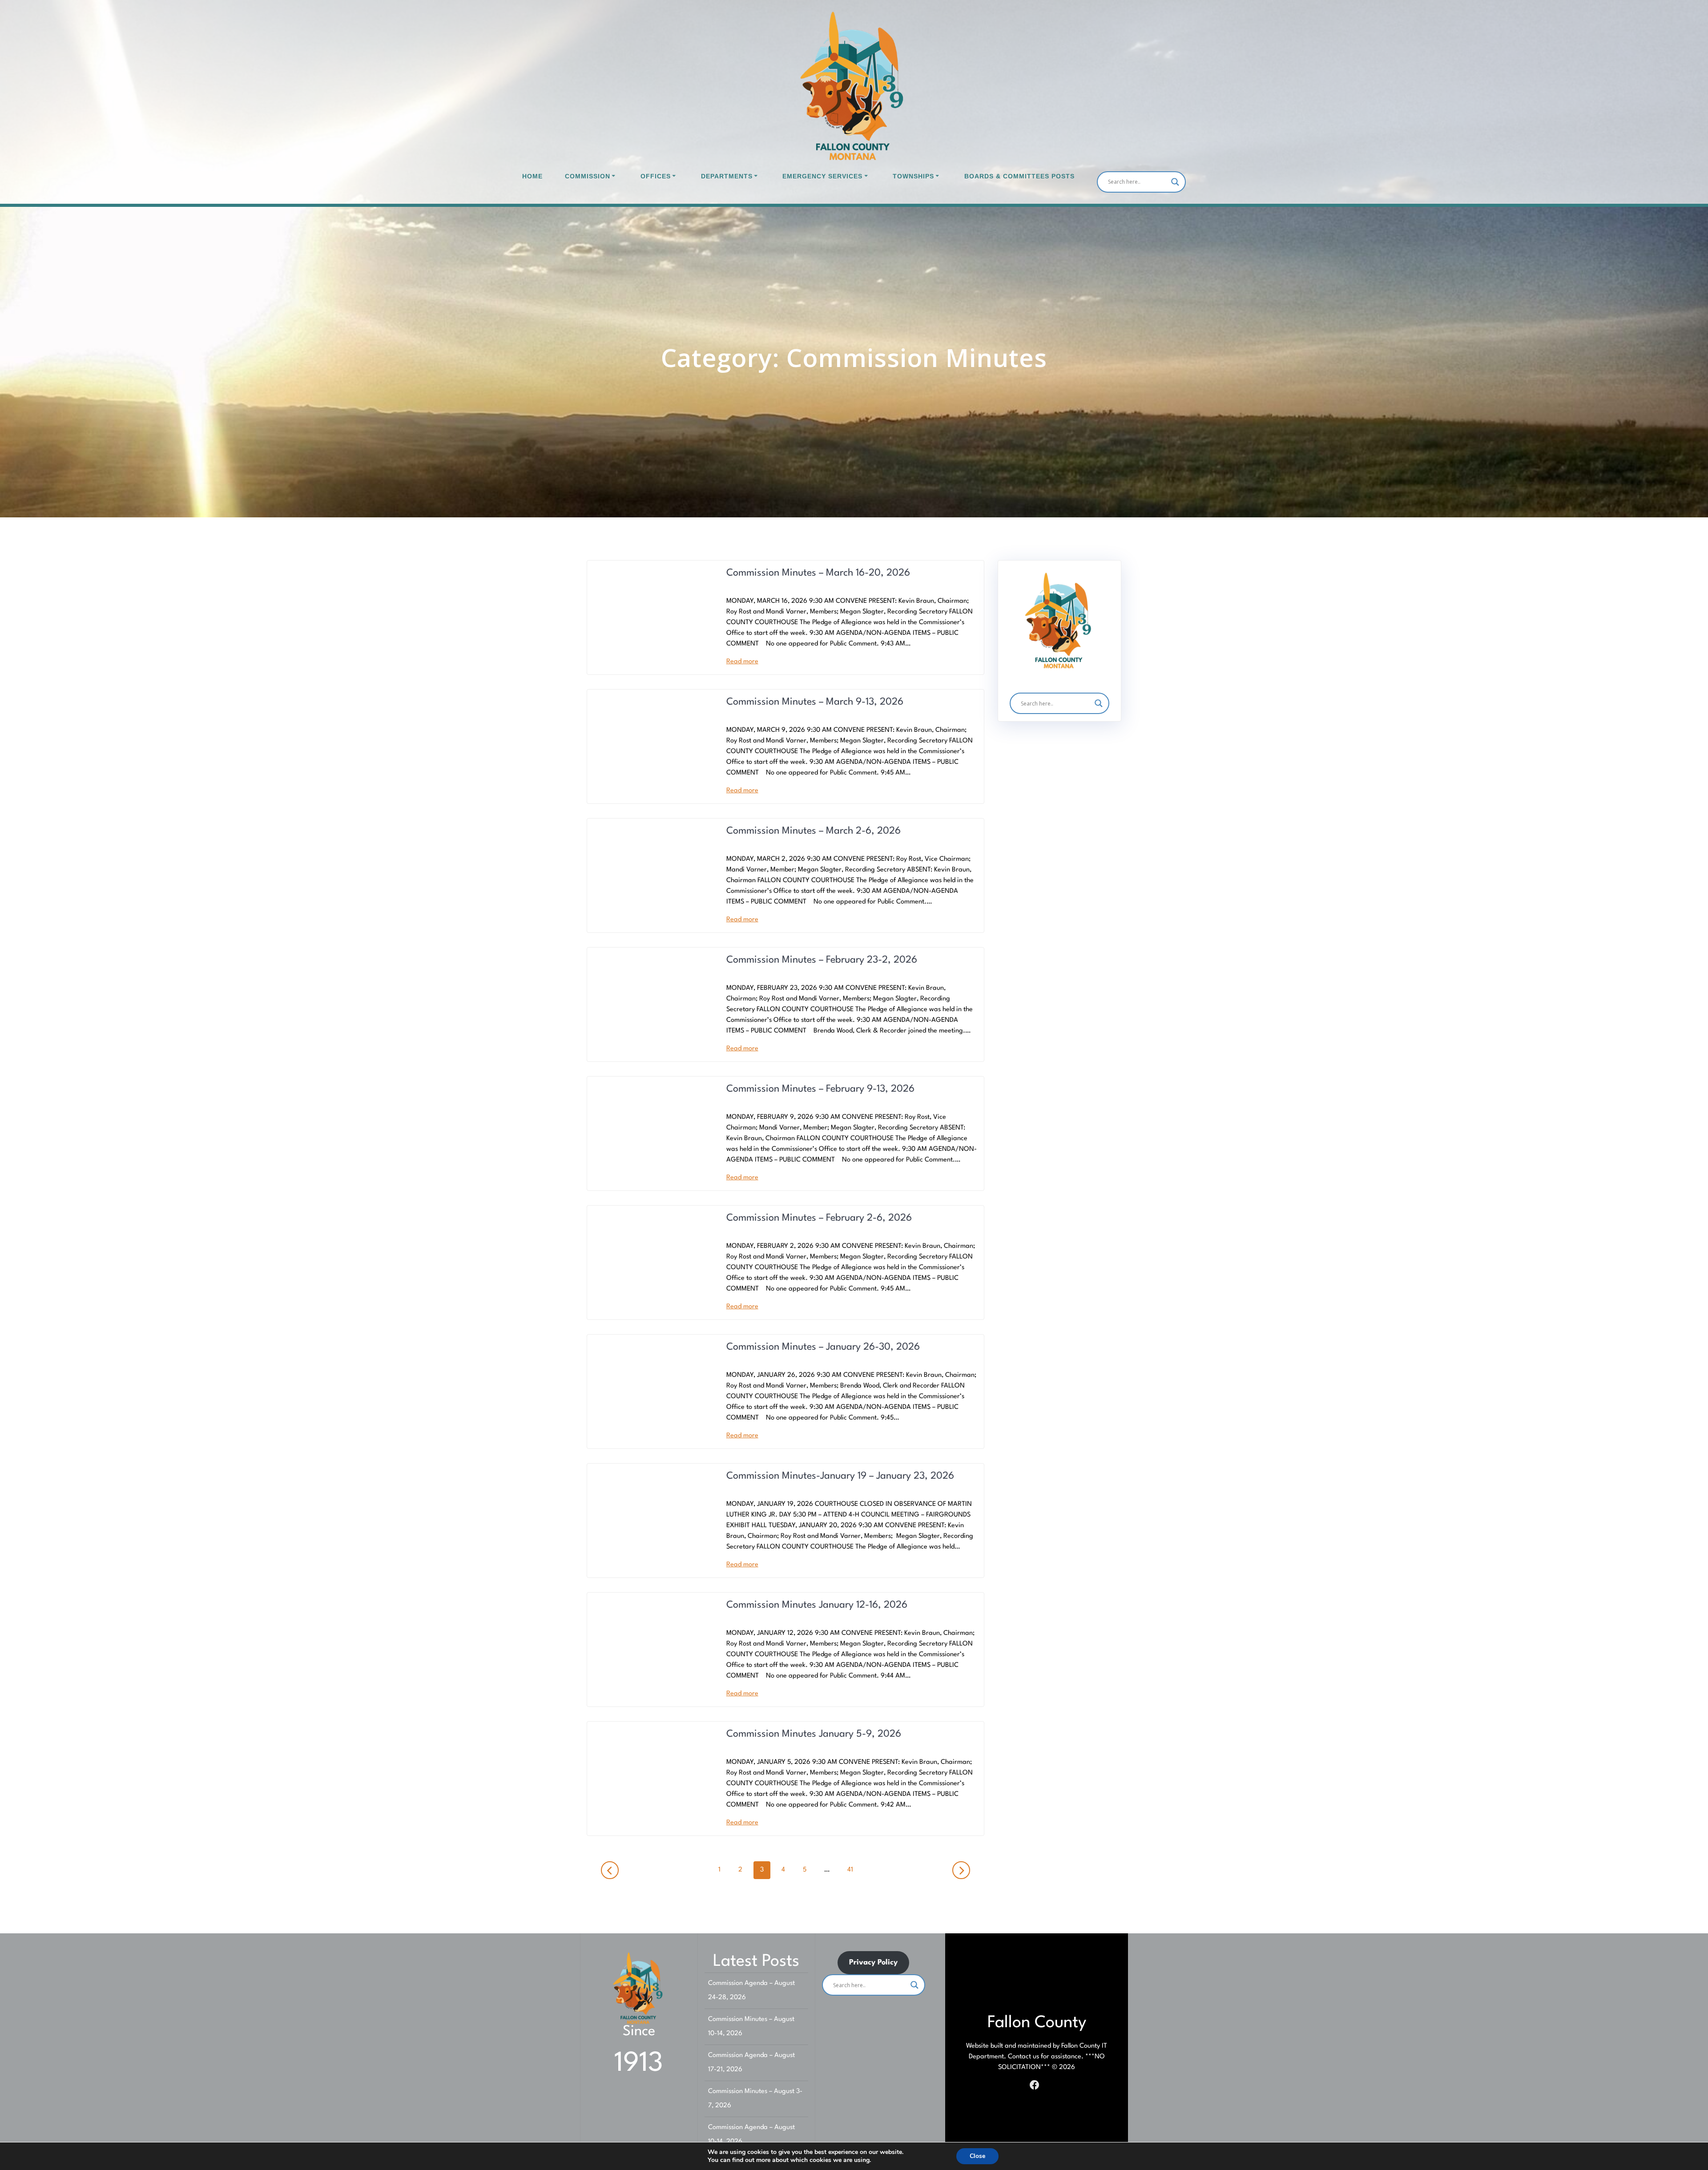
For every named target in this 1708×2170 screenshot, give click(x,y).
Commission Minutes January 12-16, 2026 (817, 1605)
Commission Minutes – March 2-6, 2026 (814, 831)
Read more (742, 662)
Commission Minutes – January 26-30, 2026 (823, 1347)
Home (532, 176)
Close (977, 2156)
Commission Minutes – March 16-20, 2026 (818, 573)
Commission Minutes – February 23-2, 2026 (822, 960)
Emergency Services (822, 176)
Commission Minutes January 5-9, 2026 (814, 1734)
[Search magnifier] (1175, 182)
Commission (588, 176)
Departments (727, 176)
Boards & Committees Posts (1019, 176)
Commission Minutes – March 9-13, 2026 (815, 702)
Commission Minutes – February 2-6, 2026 (819, 1218)
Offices (656, 176)
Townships (913, 176)
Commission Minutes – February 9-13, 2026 (820, 1089)
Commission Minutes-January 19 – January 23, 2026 (840, 1476)
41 (853, 1870)
